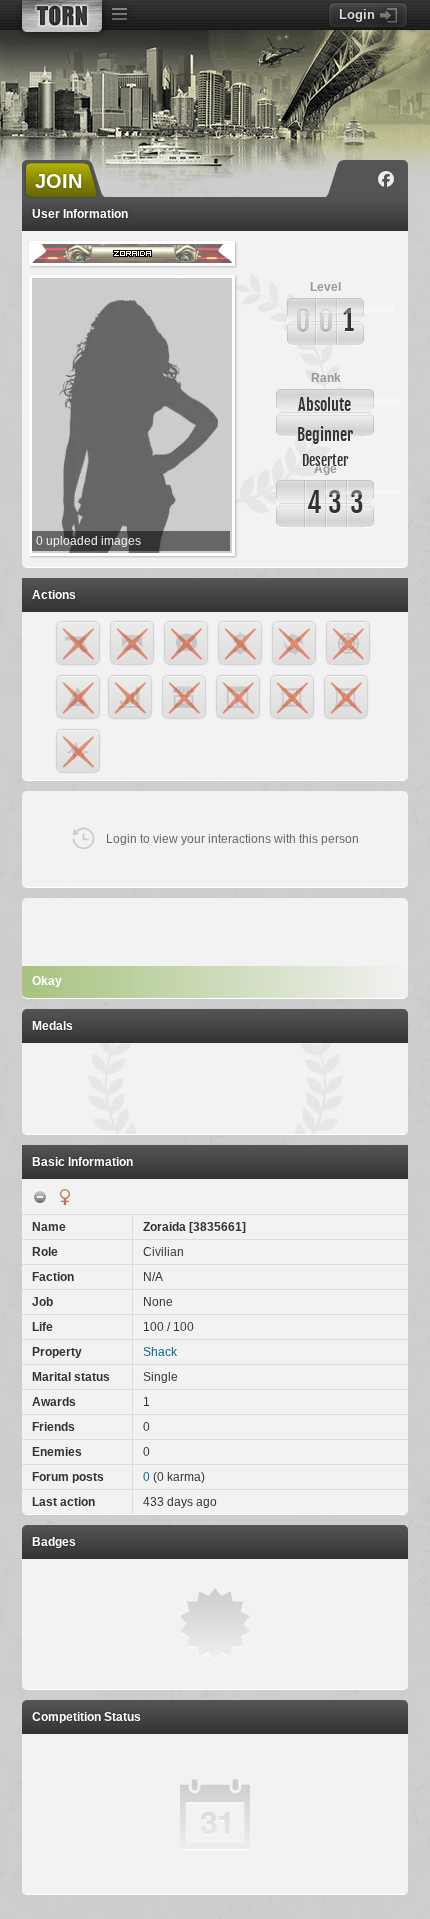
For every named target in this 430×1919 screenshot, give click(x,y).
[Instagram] (357, 179)
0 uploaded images (88, 541)
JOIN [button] (58, 181)
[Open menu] (119, 15)
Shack (160, 1352)
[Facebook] (386, 179)
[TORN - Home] (62, 16)
